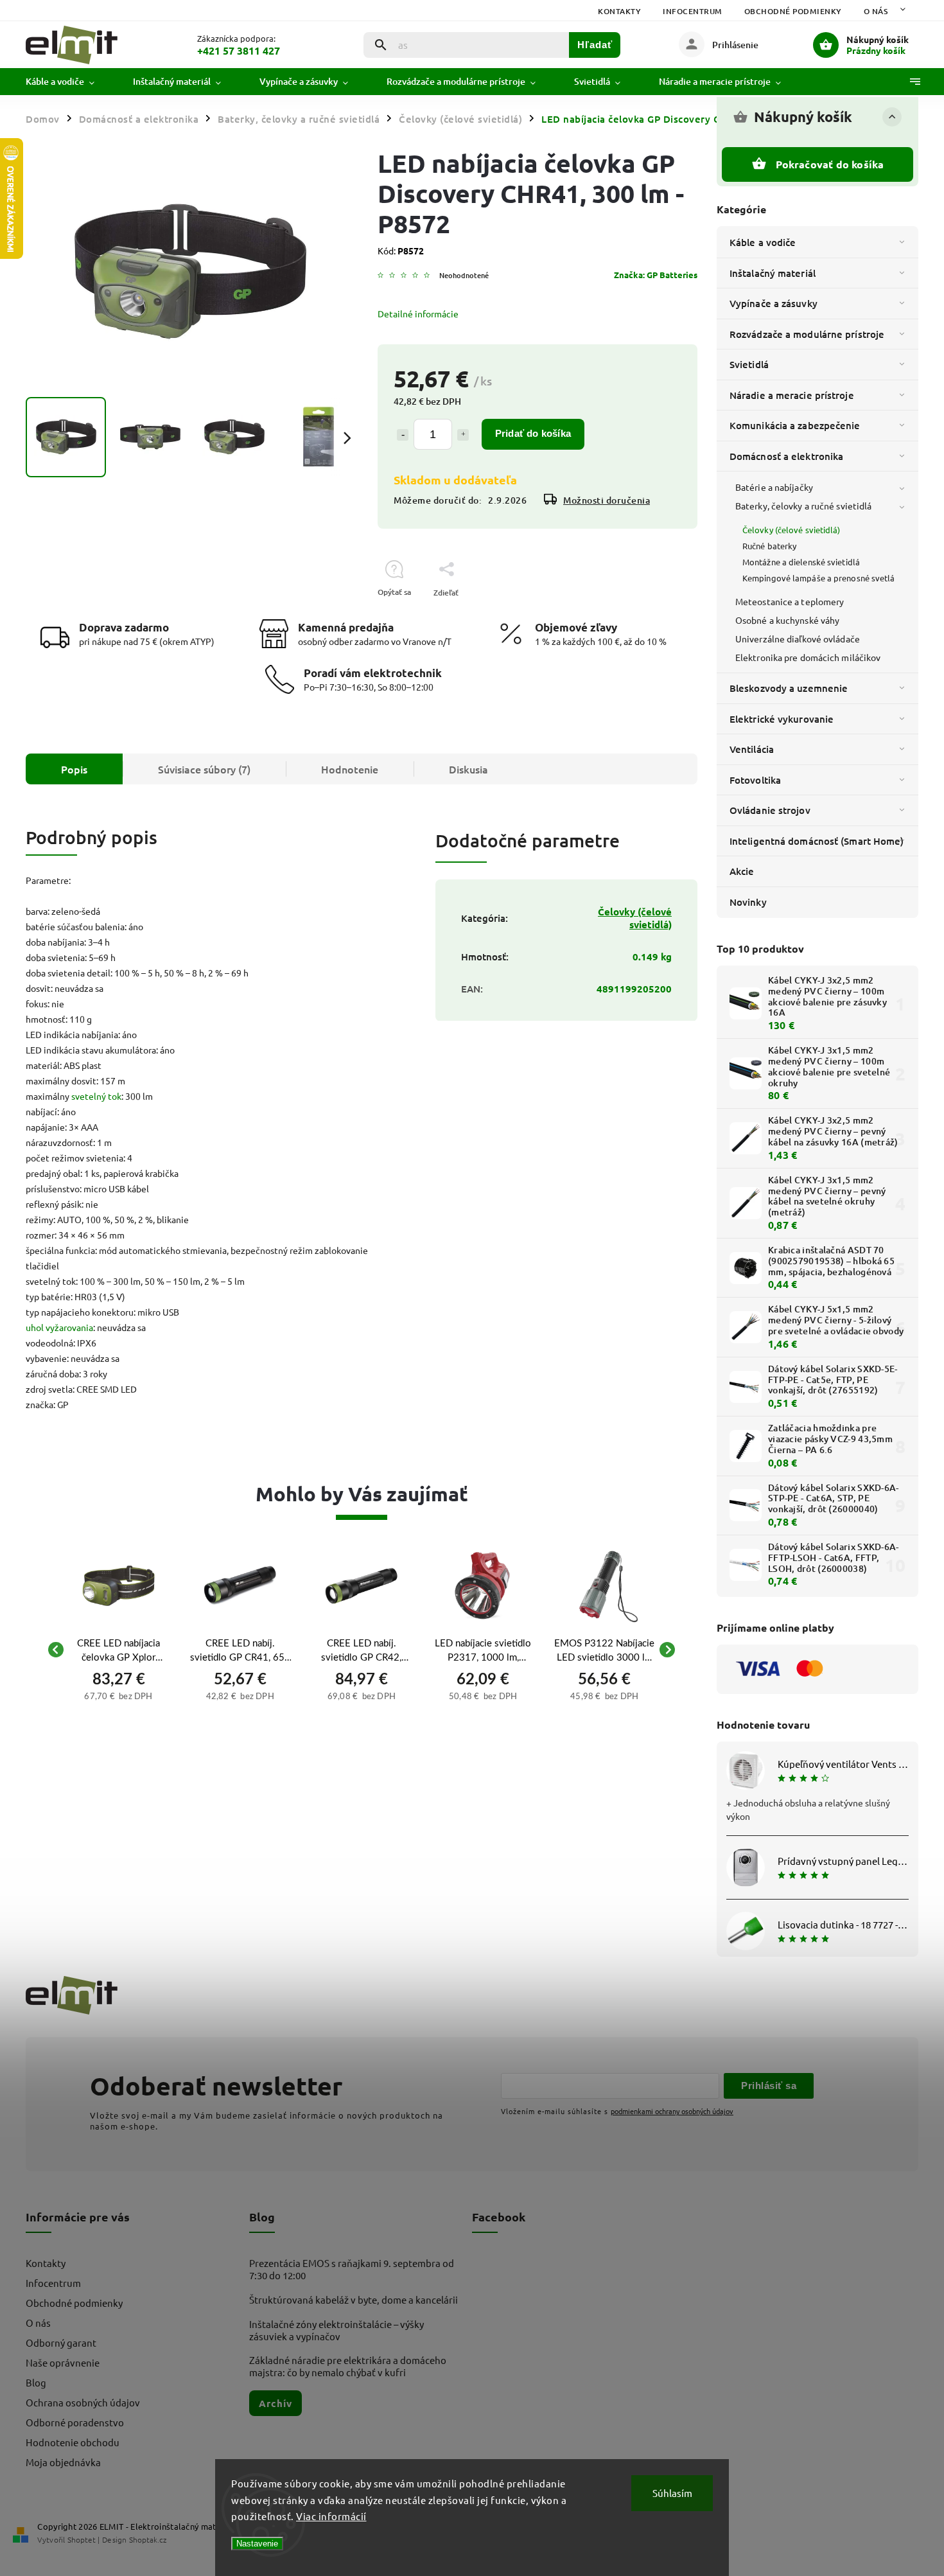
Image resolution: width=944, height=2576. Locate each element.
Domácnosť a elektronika (786, 456)
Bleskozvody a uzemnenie (789, 688)
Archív (275, 2403)
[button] (118, 1695)
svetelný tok (96, 1096)
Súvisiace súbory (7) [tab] (204, 769)
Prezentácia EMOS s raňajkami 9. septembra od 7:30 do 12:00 (352, 2269)
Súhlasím (672, 2493)
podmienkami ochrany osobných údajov (672, 2111)
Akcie (742, 871)
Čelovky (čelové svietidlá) (791, 530)
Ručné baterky (769, 546)
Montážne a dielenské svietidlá (801, 562)
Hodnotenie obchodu (73, 2442)
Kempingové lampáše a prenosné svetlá (819, 578)
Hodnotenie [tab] (350, 769)
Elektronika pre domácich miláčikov (808, 657)
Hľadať (595, 45)
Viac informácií (331, 2516)
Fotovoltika (755, 780)
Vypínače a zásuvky (774, 303)
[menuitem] (70, 82)
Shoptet (82, 2539)
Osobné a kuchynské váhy (787, 620)
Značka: (656, 275)
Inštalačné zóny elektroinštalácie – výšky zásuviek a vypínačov (337, 2330)
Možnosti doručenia (607, 500)
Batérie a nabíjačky (774, 487)
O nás (876, 11)
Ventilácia (752, 749)
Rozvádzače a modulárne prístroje (807, 334)
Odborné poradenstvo (75, 2422)
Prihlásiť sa (769, 2086)
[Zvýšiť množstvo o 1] (463, 435)
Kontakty (619, 11)
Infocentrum (693, 11)
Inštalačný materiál (773, 273)
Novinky (748, 902)
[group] (118, 1650)
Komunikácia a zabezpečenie (795, 425)
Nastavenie (257, 2544)
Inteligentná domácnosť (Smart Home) (817, 841)
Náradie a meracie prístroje (792, 395)
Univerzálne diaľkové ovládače (798, 639)
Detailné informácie (418, 313)
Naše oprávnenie (63, 2362)
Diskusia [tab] (468, 769)
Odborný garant (61, 2342)
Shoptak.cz (148, 2539)
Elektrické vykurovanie (782, 719)
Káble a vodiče (763, 242)
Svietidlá (749, 364)
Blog (36, 2382)
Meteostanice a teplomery (790, 601)
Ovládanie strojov (770, 810)
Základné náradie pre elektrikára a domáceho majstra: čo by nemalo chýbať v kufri (348, 2366)
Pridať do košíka (533, 433)
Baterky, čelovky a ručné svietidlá (803, 506)
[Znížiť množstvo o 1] (403, 435)
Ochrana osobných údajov (83, 2402)
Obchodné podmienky (793, 11)
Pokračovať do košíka (830, 164)
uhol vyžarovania (59, 1327)
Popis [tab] (74, 769)
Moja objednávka (63, 2462)
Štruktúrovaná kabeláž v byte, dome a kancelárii (354, 2299)
